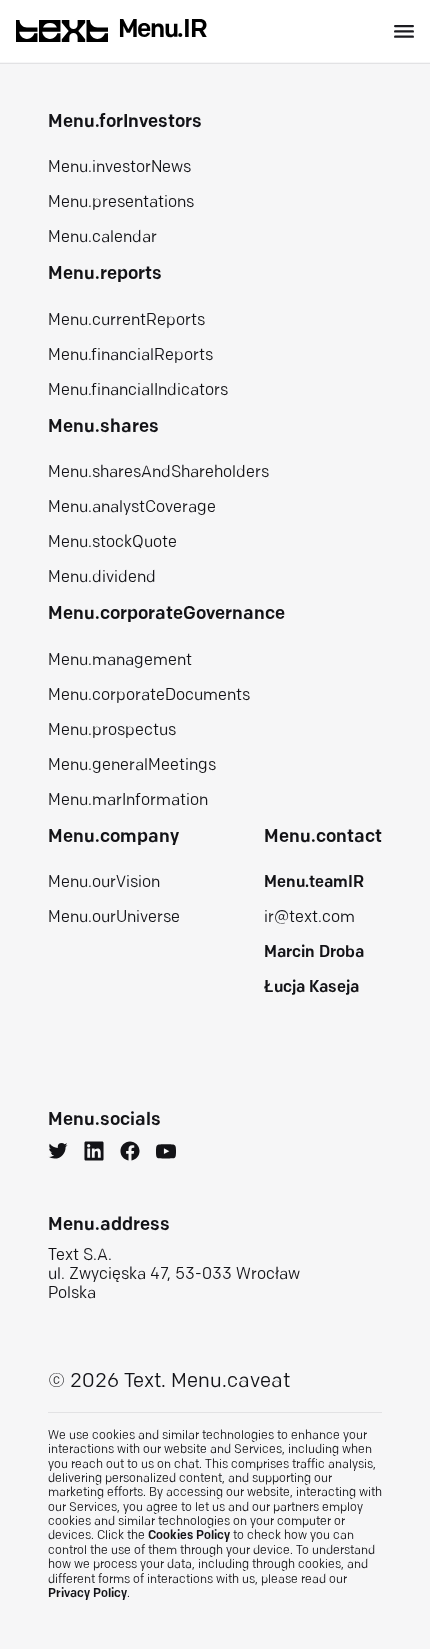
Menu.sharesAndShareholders (158, 473)
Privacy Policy (87, 1594)
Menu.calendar (102, 238)
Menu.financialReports (130, 356)
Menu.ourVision (104, 883)
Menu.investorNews (119, 168)
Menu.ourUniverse (114, 918)
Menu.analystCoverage (132, 508)
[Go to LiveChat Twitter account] (58, 1154)
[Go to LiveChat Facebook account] (130, 1154)
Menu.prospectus (112, 731)
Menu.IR (162, 30)
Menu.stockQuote (112, 543)
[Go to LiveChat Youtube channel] (166, 1154)
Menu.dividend (102, 578)
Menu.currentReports (126, 321)
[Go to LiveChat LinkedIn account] (94, 1154)
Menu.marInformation (128, 801)
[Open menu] (404, 31)
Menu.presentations (121, 203)
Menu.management (120, 661)
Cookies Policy (189, 1536)
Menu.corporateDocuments (149, 696)
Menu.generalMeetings (132, 766)
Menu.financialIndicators (138, 391)
